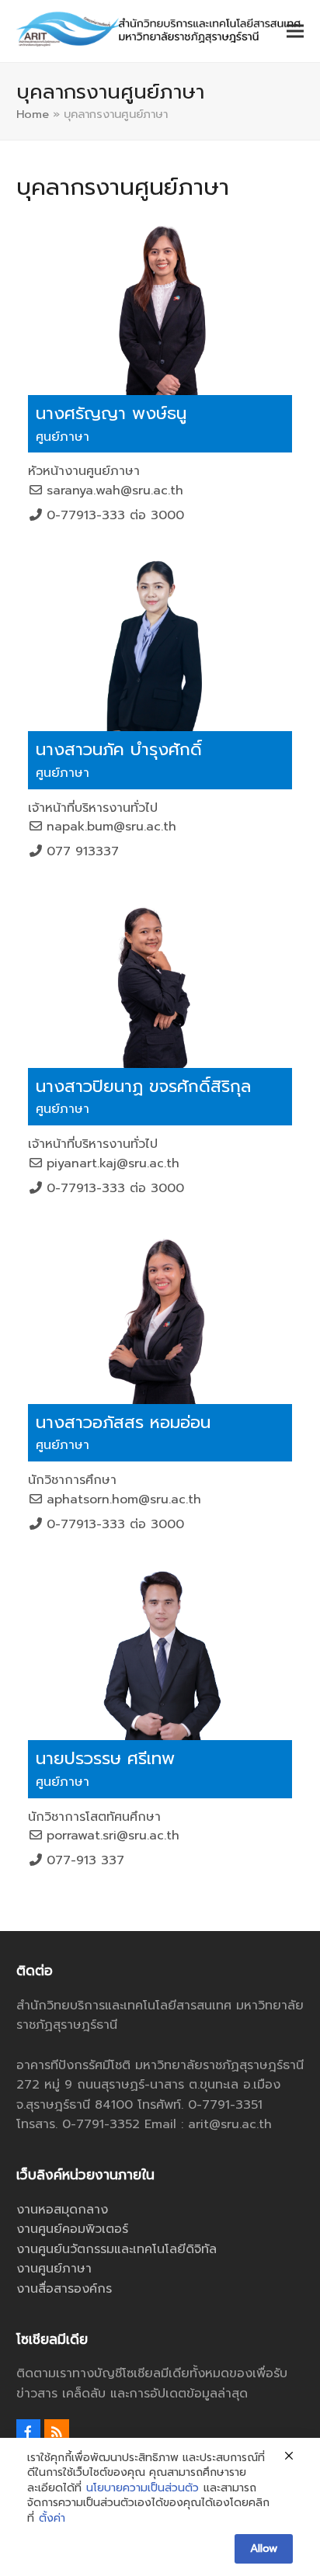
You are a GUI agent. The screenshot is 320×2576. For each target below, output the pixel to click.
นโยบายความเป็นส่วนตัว (143, 2488)
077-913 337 (85, 1860)
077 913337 (83, 851)
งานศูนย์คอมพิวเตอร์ (72, 2229)
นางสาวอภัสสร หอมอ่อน (123, 1422)
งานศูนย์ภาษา (54, 2269)
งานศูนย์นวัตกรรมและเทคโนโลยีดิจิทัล (117, 2249)
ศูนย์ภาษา (63, 437)
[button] (295, 31)
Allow (264, 2548)
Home (33, 114)
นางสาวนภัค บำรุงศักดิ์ (119, 749)
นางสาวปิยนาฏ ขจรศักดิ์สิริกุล (143, 1086)
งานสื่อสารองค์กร (64, 2289)
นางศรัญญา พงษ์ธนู (111, 413)
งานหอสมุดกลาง (62, 2210)
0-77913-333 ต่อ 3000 (115, 515)
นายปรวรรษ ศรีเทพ (105, 1758)
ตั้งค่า (52, 2519)
